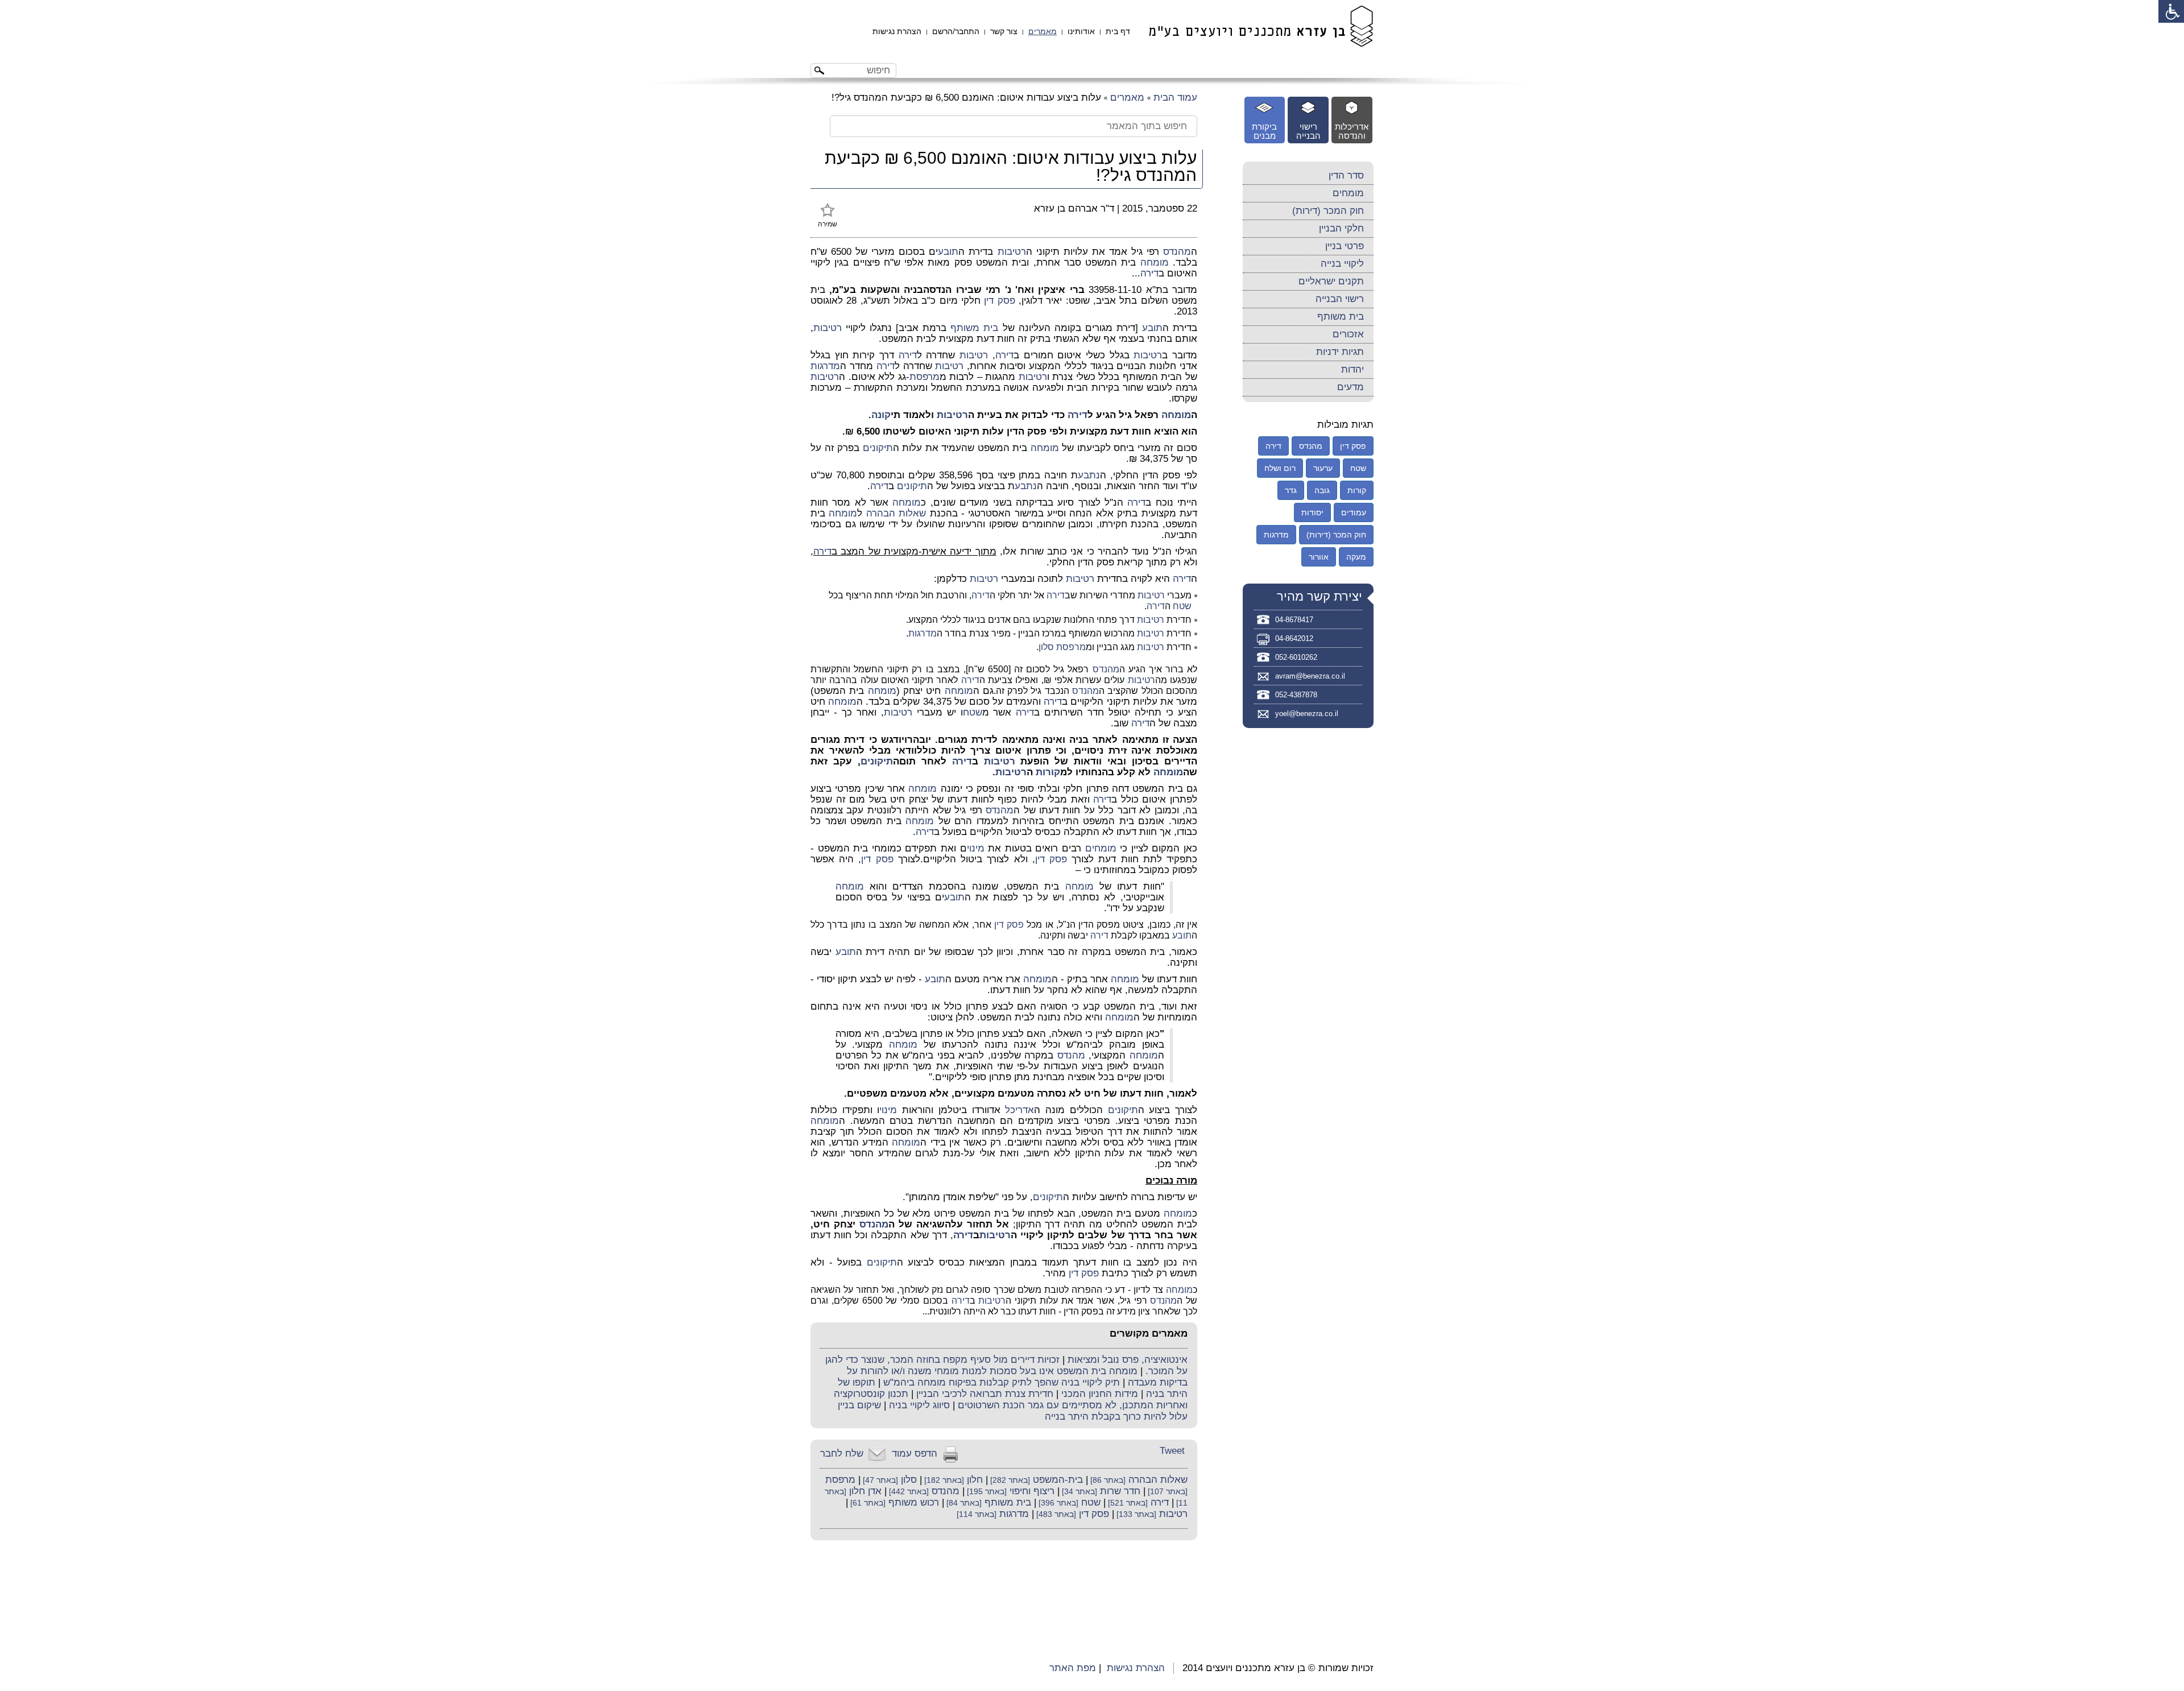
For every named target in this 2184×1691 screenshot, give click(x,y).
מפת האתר (1073, 1668)
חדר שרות (1120, 1491)
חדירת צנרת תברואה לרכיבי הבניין (985, 1394)
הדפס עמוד (915, 1454)
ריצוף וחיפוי (1032, 1491)
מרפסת (925, 377)
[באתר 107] (1167, 1492)
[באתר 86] (1107, 1480)
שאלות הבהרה (896, 513)
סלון (1046, 647)
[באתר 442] (908, 1492)
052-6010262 (1296, 657)
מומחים (1101, 848)
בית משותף (974, 328)
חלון (975, 1480)
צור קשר (1004, 31)
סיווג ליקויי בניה (919, 1405)
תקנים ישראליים (1331, 281)
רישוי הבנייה (1340, 299)
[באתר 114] (977, 1514)
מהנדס (1177, 252)
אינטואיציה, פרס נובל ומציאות (1128, 1360)
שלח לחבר (842, 1454)
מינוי (976, 848)
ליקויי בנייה (1342, 264)
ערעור (1323, 468)
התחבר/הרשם (956, 31)
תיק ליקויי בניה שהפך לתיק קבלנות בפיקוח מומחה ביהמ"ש (1002, 1382)
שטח (1182, 606)
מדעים (1350, 387)
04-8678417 (1294, 620)
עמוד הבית (1175, 98)
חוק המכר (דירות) (1328, 211)
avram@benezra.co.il (1310, 676)
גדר (1291, 490)
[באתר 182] (943, 1480)
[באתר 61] (867, 1503)
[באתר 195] (986, 1492)
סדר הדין (1346, 175)
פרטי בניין (1345, 246)
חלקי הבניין (1341, 228)
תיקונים (878, 448)
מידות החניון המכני (1100, 1394)
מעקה (1356, 557)
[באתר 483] (1055, 1514)
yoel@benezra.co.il (1307, 714)
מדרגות (825, 366)
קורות (1048, 772)
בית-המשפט (1058, 1480)
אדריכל (1019, 1110)
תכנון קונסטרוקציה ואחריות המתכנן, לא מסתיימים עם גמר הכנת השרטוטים (1011, 1399)
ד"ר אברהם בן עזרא (1074, 208)
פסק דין (999, 301)
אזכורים (1348, 334)
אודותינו (1081, 31)
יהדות (1352, 369)
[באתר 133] (1135, 1514)
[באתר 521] (1127, 1503)
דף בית (1118, 31)
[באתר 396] (1057, 1503)
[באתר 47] (879, 1480)
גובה (1322, 490)
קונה (881, 415)
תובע (948, 252)
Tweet (1172, 1451)
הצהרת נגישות (897, 31)
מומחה (1155, 262)
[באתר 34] (1078, 1492)
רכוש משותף (914, 1502)
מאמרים (1043, 31)
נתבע (1089, 475)
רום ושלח (1280, 468)
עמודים (1354, 512)
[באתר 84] (963, 1503)
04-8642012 (1294, 638)
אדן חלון (865, 1491)
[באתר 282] (1009, 1480)
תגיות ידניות (1340, 352)
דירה (1149, 273)
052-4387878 (1296, 695)
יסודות (1312, 512)
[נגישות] (2171, 11)
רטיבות (1012, 252)
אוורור (1319, 557)
